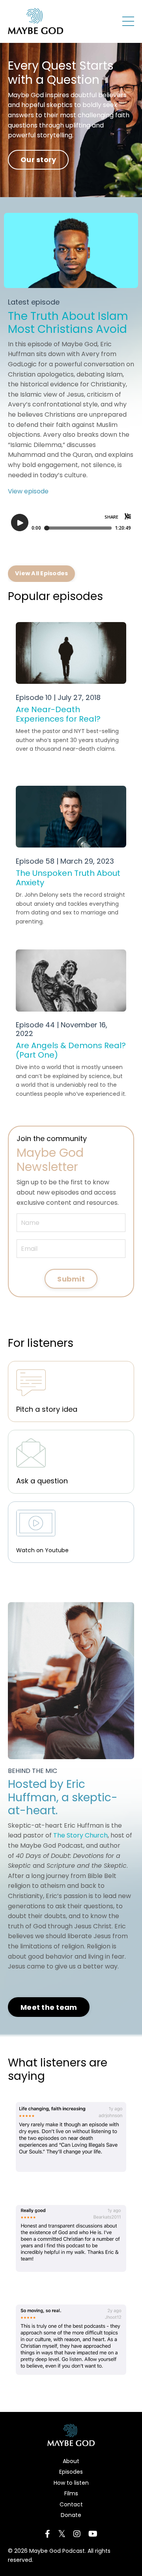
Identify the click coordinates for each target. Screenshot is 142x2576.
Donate (71, 2515)
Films (71, 2493)
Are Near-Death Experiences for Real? (58, 714)
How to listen (71, 2483)
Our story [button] (38, 160)
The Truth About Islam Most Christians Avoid (68, 323)
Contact (71, 2504)
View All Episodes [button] (41, 573)
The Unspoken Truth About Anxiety (68, 878)
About (71, 2461)
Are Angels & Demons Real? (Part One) (71, 1050)
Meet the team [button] (49, 2007)
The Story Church (80, 1835)
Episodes (71, 2472)
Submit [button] (71, 1279)
